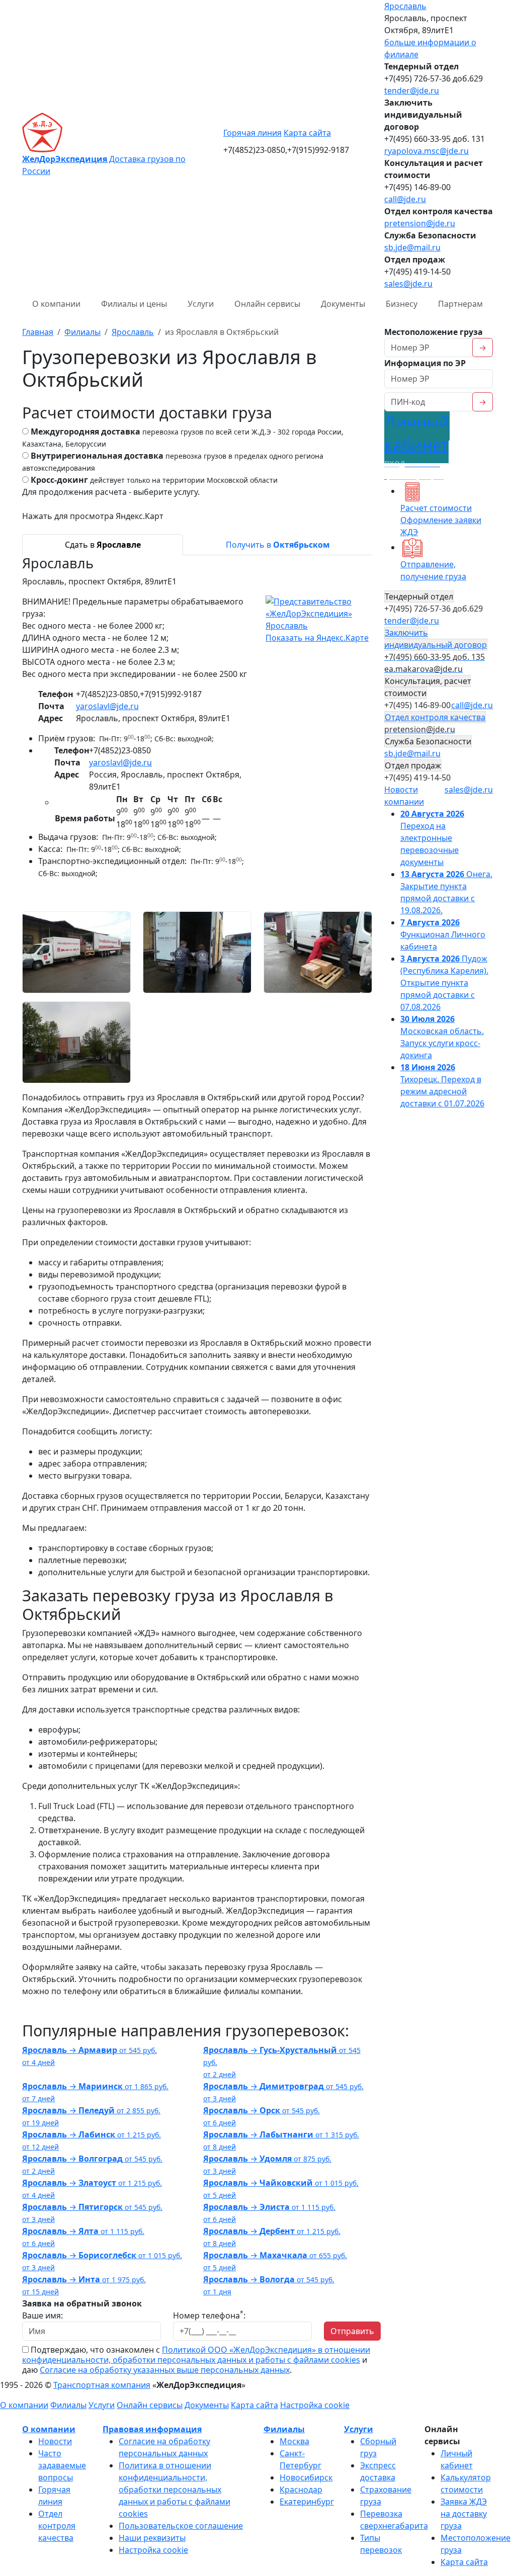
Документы (343, 304)
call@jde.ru (405, 199)
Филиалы (68, 2405)
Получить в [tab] (278, 545)
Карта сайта (307, 133)
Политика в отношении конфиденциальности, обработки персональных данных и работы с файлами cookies (175, 2489)
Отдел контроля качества (57, 2526)
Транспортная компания (102, 2385)
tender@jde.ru (412, 91)
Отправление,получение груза (433, 570)
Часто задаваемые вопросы (62, 2465)
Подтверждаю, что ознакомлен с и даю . (196, 2360)
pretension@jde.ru (420, 223)
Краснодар (301, 2489)
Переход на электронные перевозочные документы (432, 838)
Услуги (201, 304)
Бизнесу (402, 304)
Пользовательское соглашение (181, 2526)
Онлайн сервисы (267, 304)
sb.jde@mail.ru (412, 247)
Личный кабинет (417, 446)
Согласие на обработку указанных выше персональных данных (165, 2370)
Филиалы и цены (134, 304)
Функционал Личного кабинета (443, 934)
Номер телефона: (209, 2315)
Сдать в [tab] (103, 545)
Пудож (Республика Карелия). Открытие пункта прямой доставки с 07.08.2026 (444, 983)
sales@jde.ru (408, 284)
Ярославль (405, 6)
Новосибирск (306, 2477)
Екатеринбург (307, 2502)
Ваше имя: (42, 2315)
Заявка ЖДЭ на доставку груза (464, 2514)
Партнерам (460, 304)
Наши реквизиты (152, 2538)
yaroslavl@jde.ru (107, 706)
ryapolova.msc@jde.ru (426, 151)
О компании (56, 304)
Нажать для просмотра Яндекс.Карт (93, 516)
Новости (55, 2441)
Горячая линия (252, 133)
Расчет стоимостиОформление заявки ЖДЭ (441, 520)
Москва (294, 2441)
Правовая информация (152, 2429)
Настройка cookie (315, 2405)
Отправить (352, 2331)
